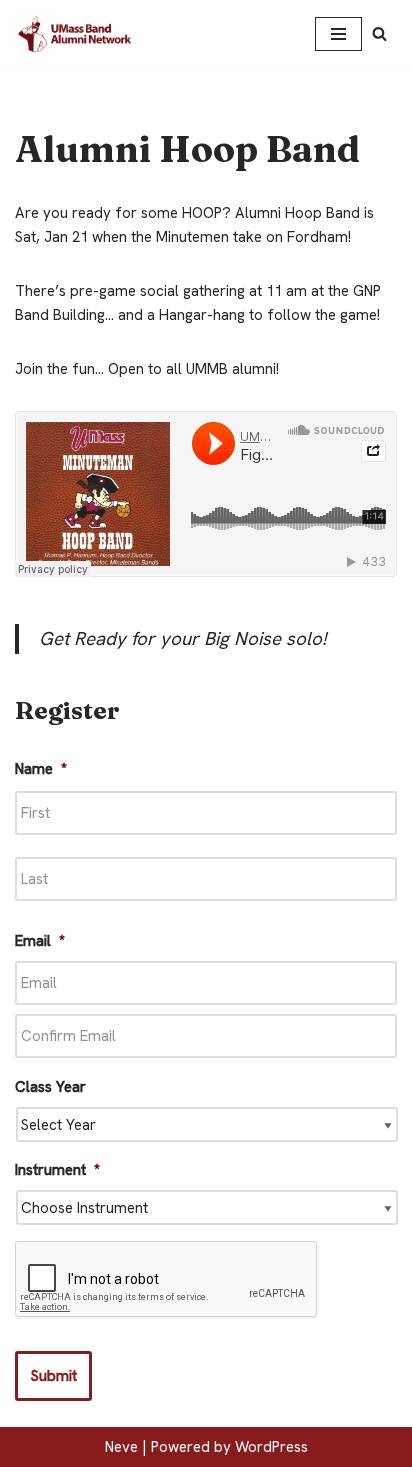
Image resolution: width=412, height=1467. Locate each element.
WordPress (271, 1447)
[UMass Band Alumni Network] (75, 34)
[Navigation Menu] (338, 34)
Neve (121, 1447)
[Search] (379, 33)
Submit (53, 1376)
